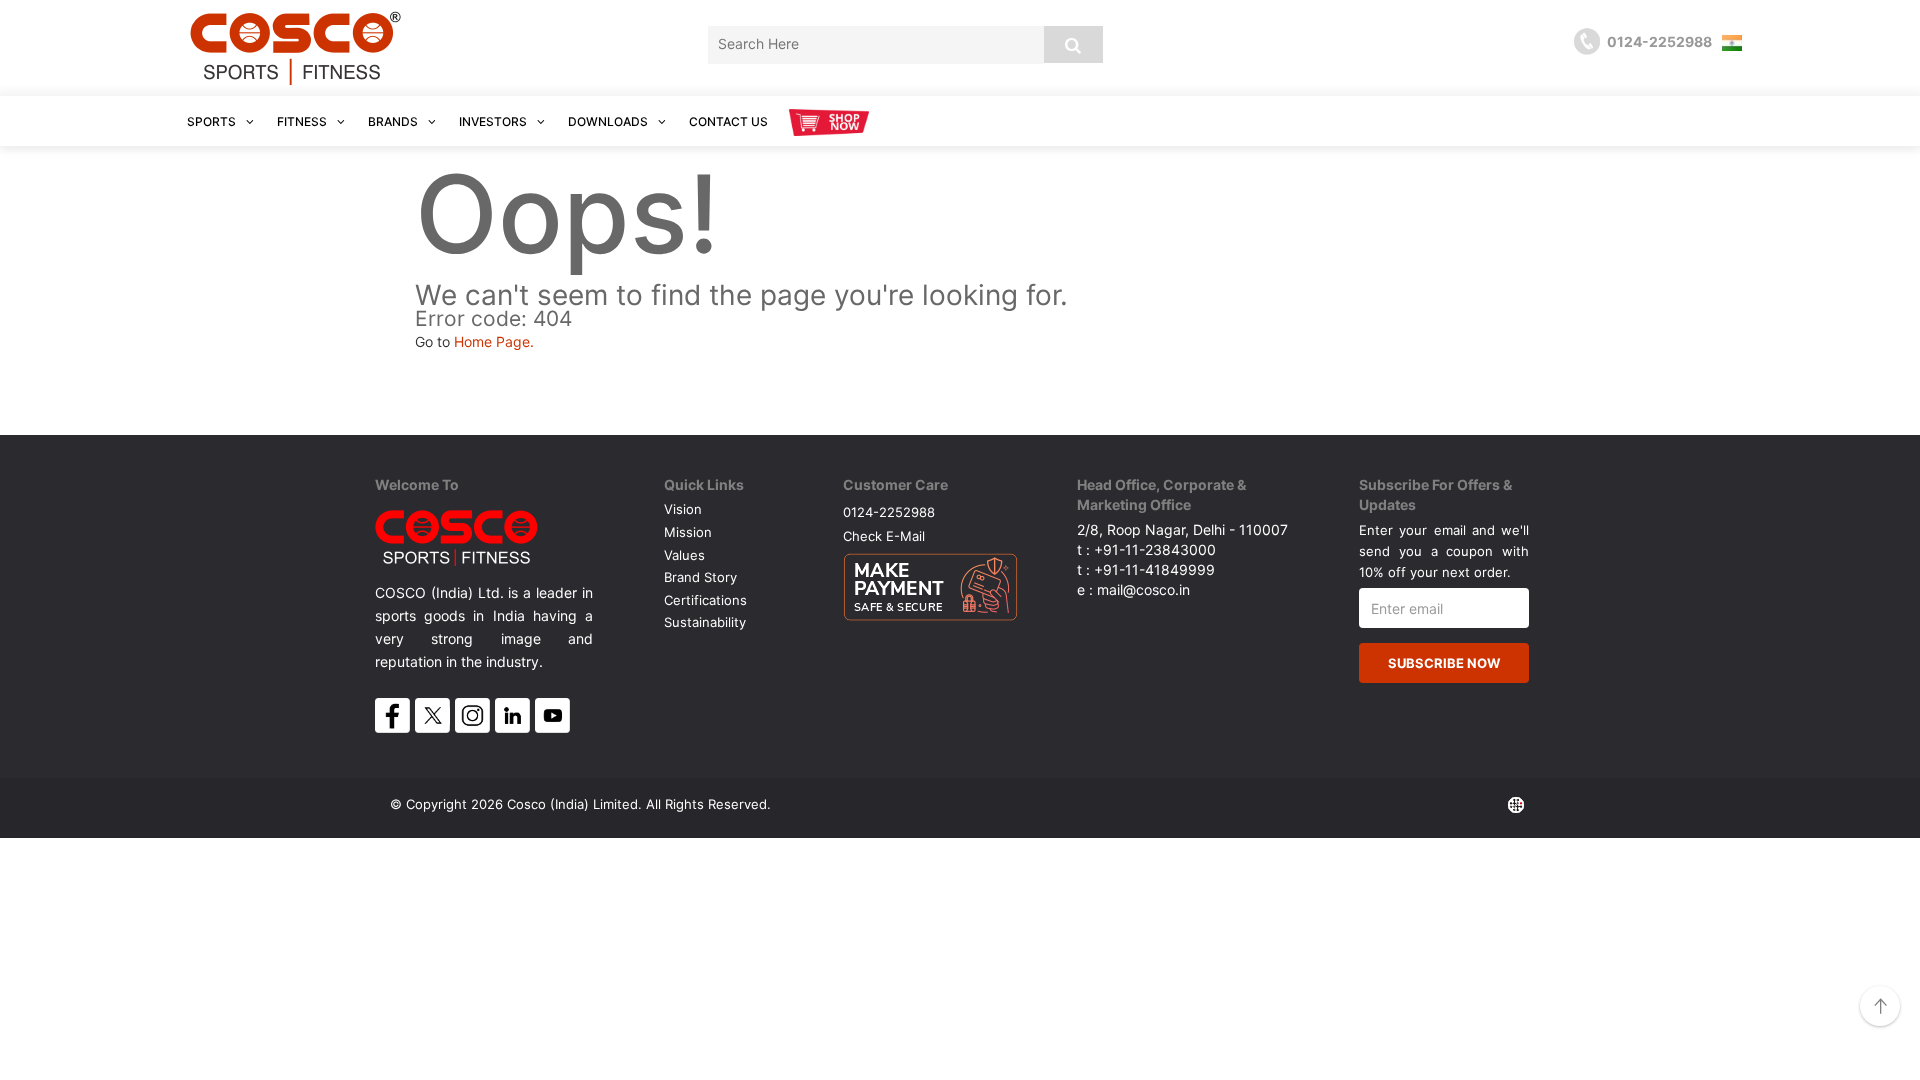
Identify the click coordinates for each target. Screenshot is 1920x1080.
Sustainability (705, 622)
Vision (683, 509)
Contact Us (728, 121)
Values (684, 555)
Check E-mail (884, 535)
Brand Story (700, 577)
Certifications (705, 600)
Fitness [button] (303, 121)
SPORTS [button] (213, 121)
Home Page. (494, 341)
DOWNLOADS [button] (609, 121)
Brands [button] (394, 121)
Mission (688, 532)
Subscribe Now (1444, 663)
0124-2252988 (889, 511)
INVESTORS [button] (494, 121)
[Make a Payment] (930, 582)
